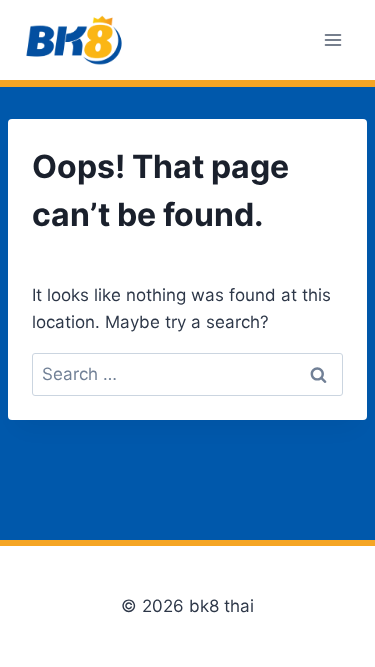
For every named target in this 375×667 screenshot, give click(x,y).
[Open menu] (332, 39)
